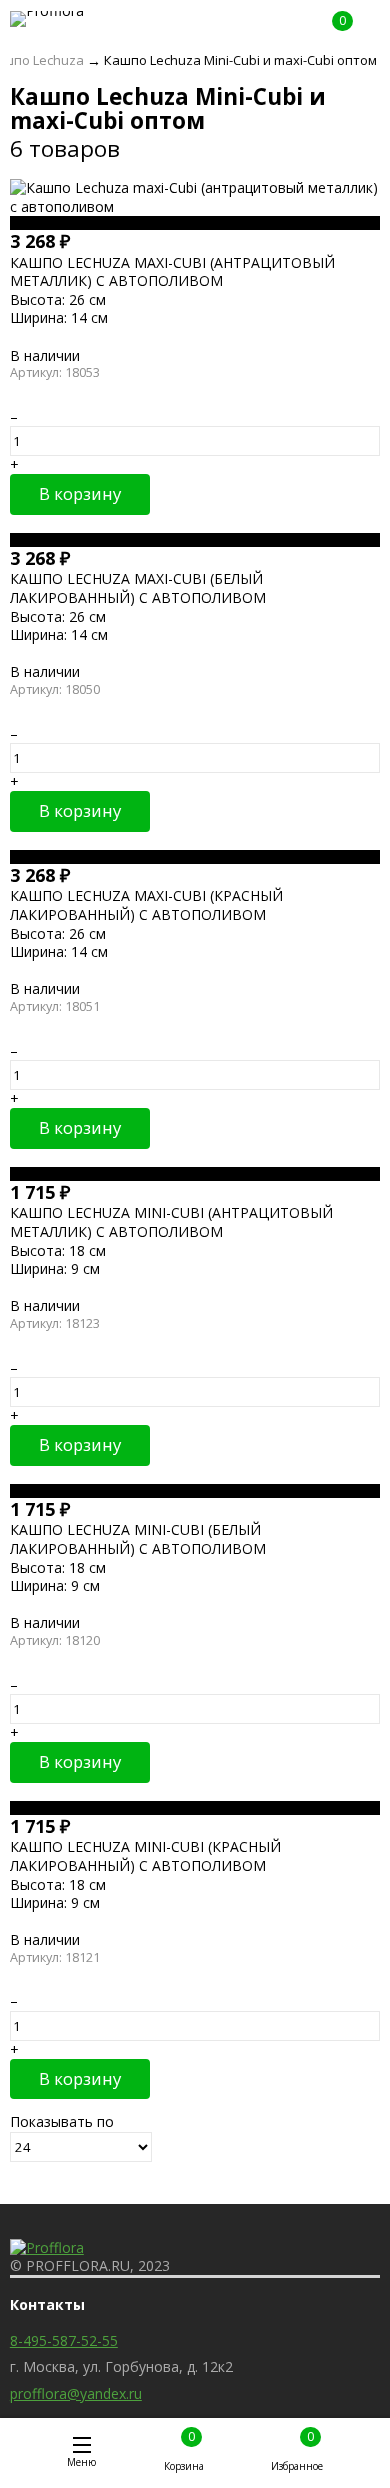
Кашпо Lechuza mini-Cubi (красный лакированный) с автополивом (145, 1855)
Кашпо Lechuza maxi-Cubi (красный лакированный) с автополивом (146, 904)
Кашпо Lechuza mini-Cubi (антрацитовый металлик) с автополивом (171, 1221)
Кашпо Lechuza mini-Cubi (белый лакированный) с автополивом (138, 1538)
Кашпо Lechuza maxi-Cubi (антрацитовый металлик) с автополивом (172, 271)
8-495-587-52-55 (64, 2340)
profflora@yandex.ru (76, 2393)
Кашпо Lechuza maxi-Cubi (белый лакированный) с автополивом (138, 587)
